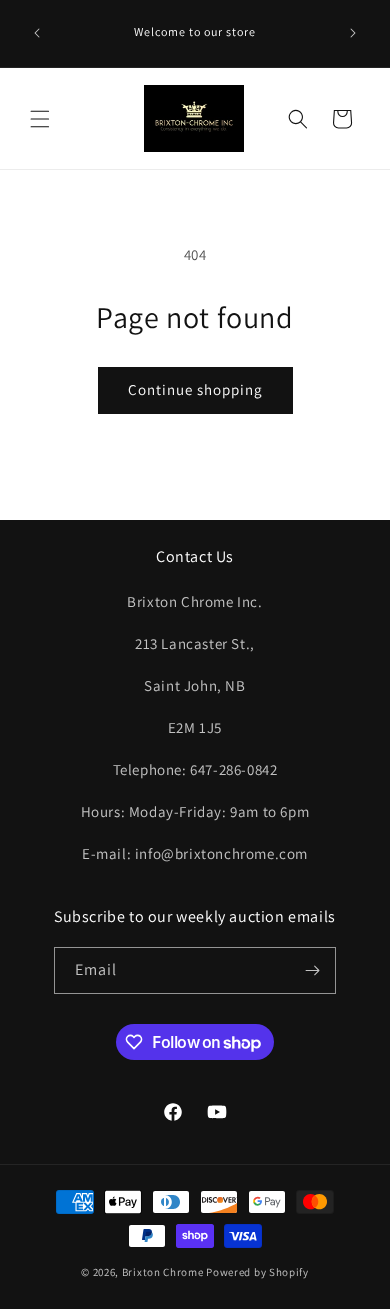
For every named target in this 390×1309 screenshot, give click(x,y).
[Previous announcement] (37, 33)
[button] (40, 119)
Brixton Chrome (163, 1272)
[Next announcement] (353, 33)
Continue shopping (195, 389)
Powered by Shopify (257, 1272)
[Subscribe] (313, 970)
